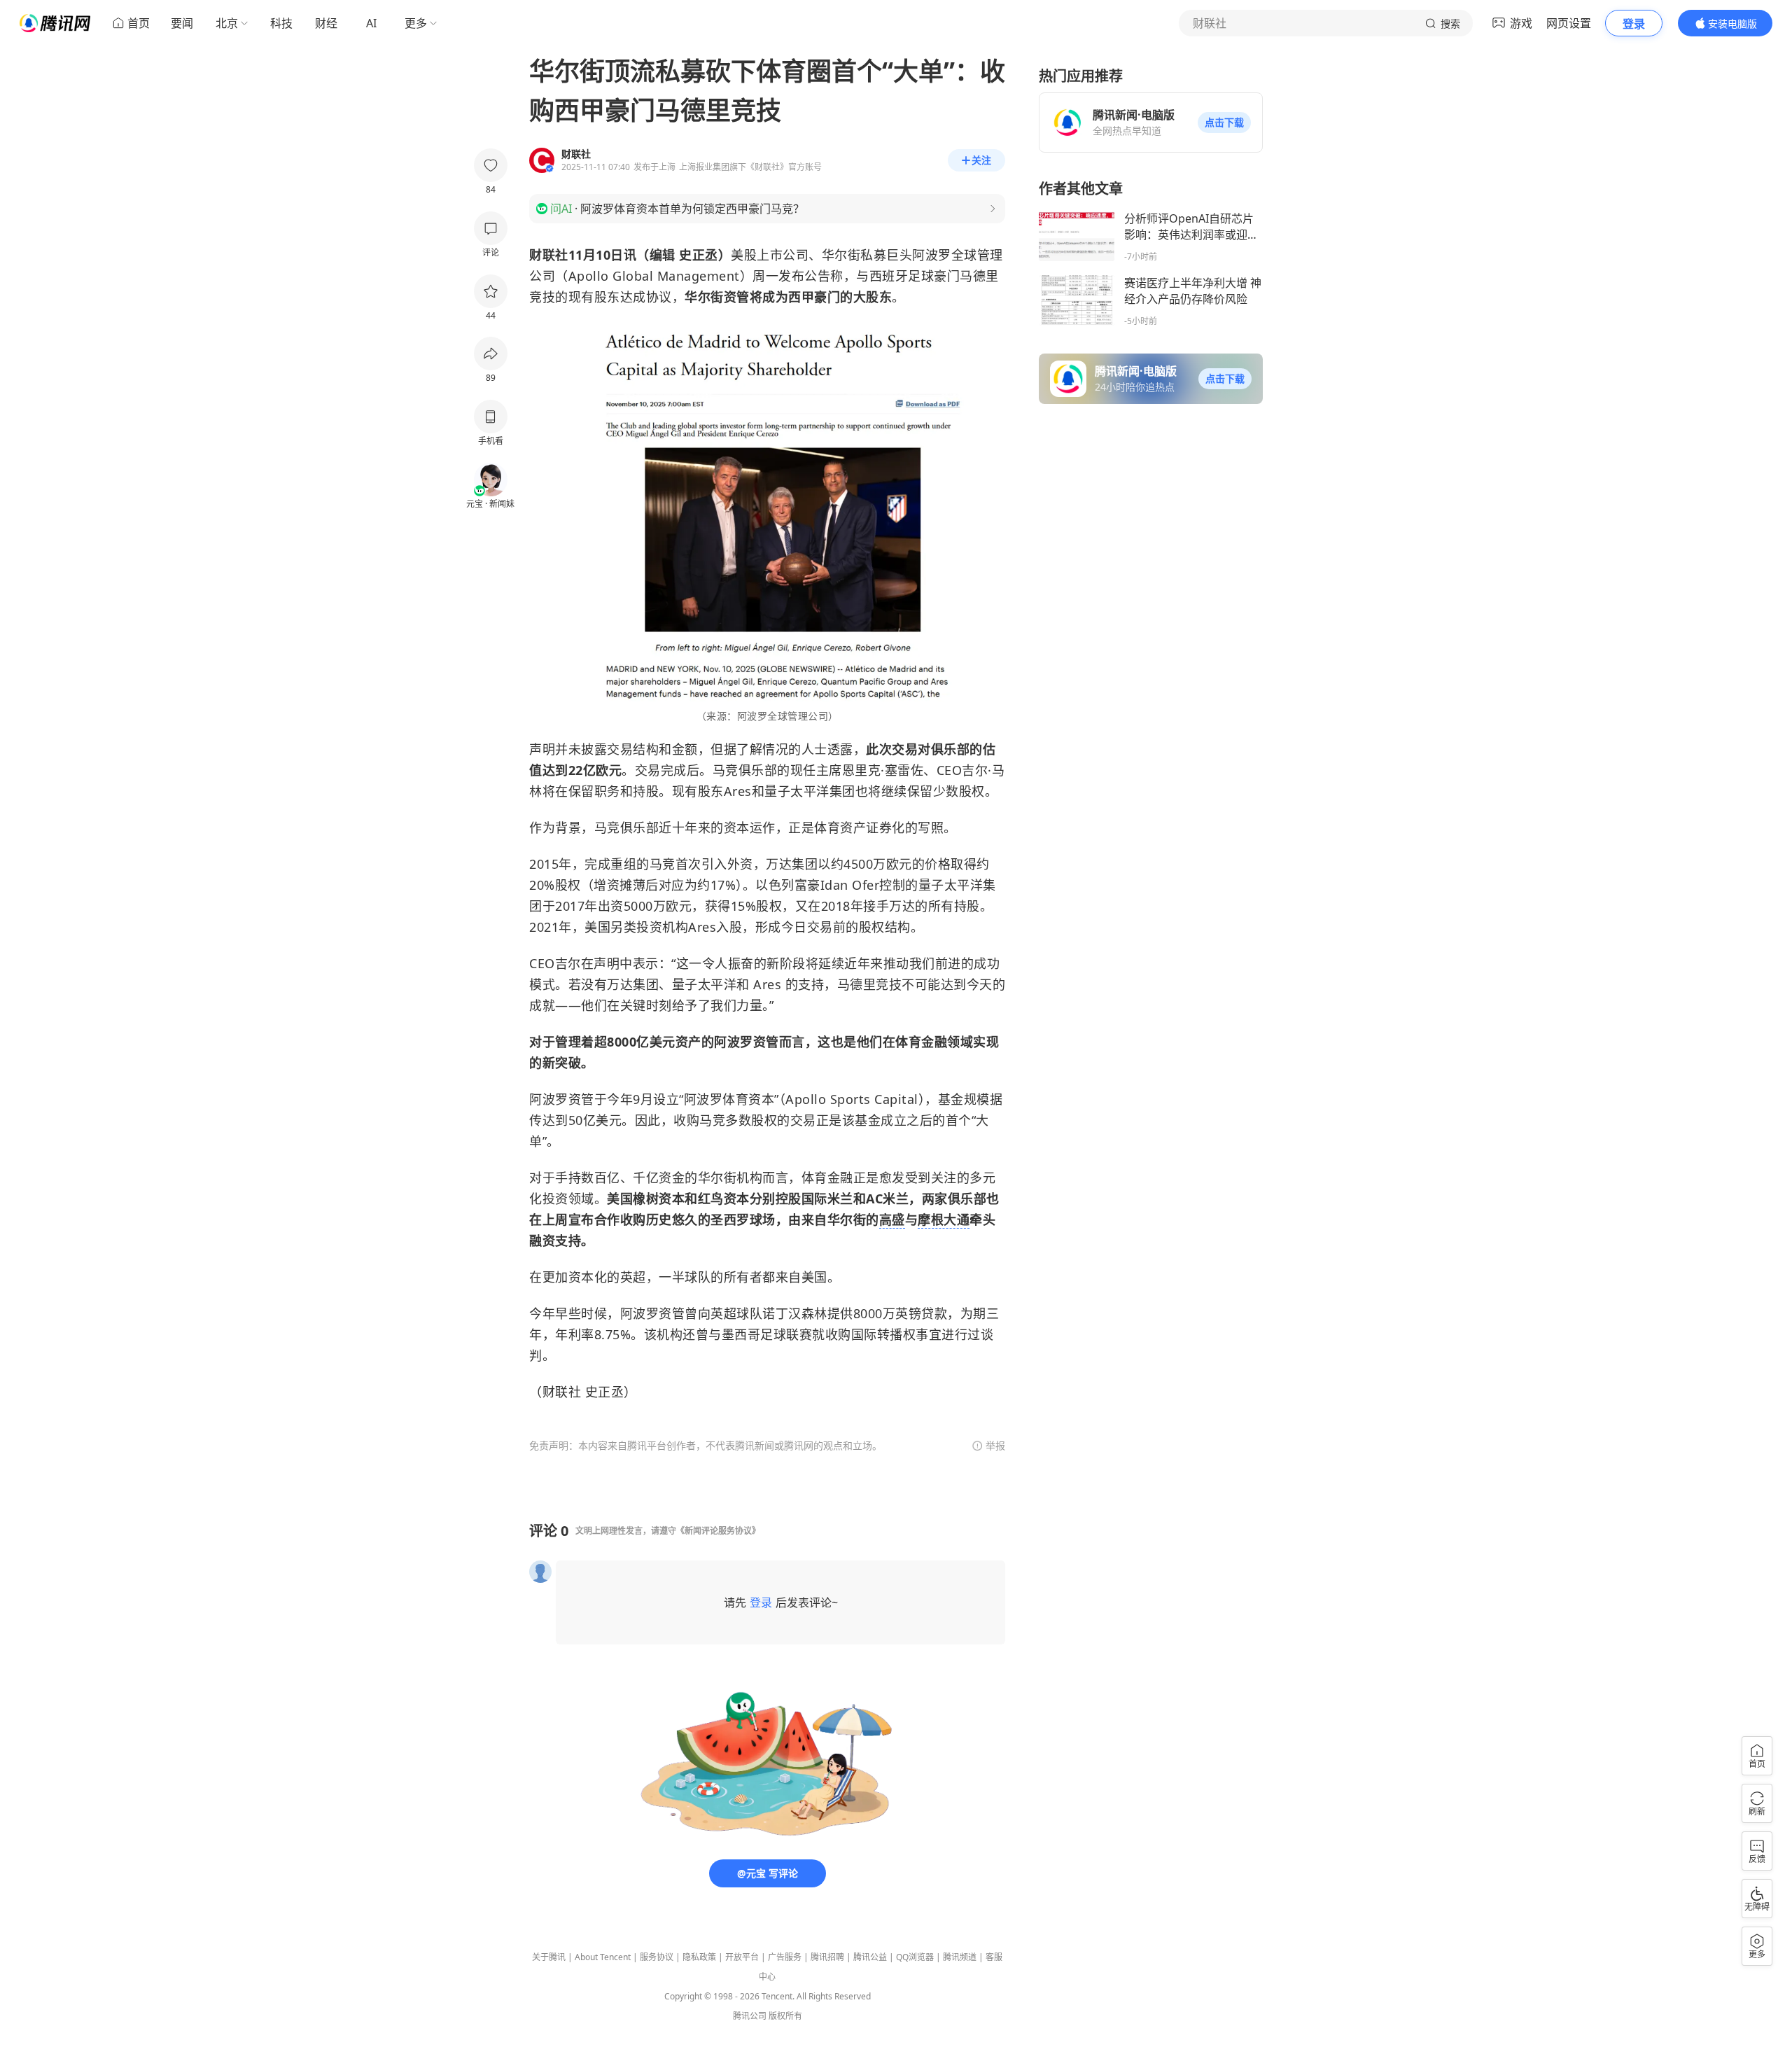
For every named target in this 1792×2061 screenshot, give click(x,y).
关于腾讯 (549, 1957)
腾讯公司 (750, 2016)
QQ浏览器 (915, 1957)
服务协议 (657, 1957)
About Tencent (603, 1957)
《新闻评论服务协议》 (718, 1531)
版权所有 (785, 2016)
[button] (1224, 123)
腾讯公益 (870, 1957)
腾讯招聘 (827, 1957)
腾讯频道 (960, 1957)
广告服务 (785, 1957)
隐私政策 (699, 1957)
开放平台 (742, 1957)
